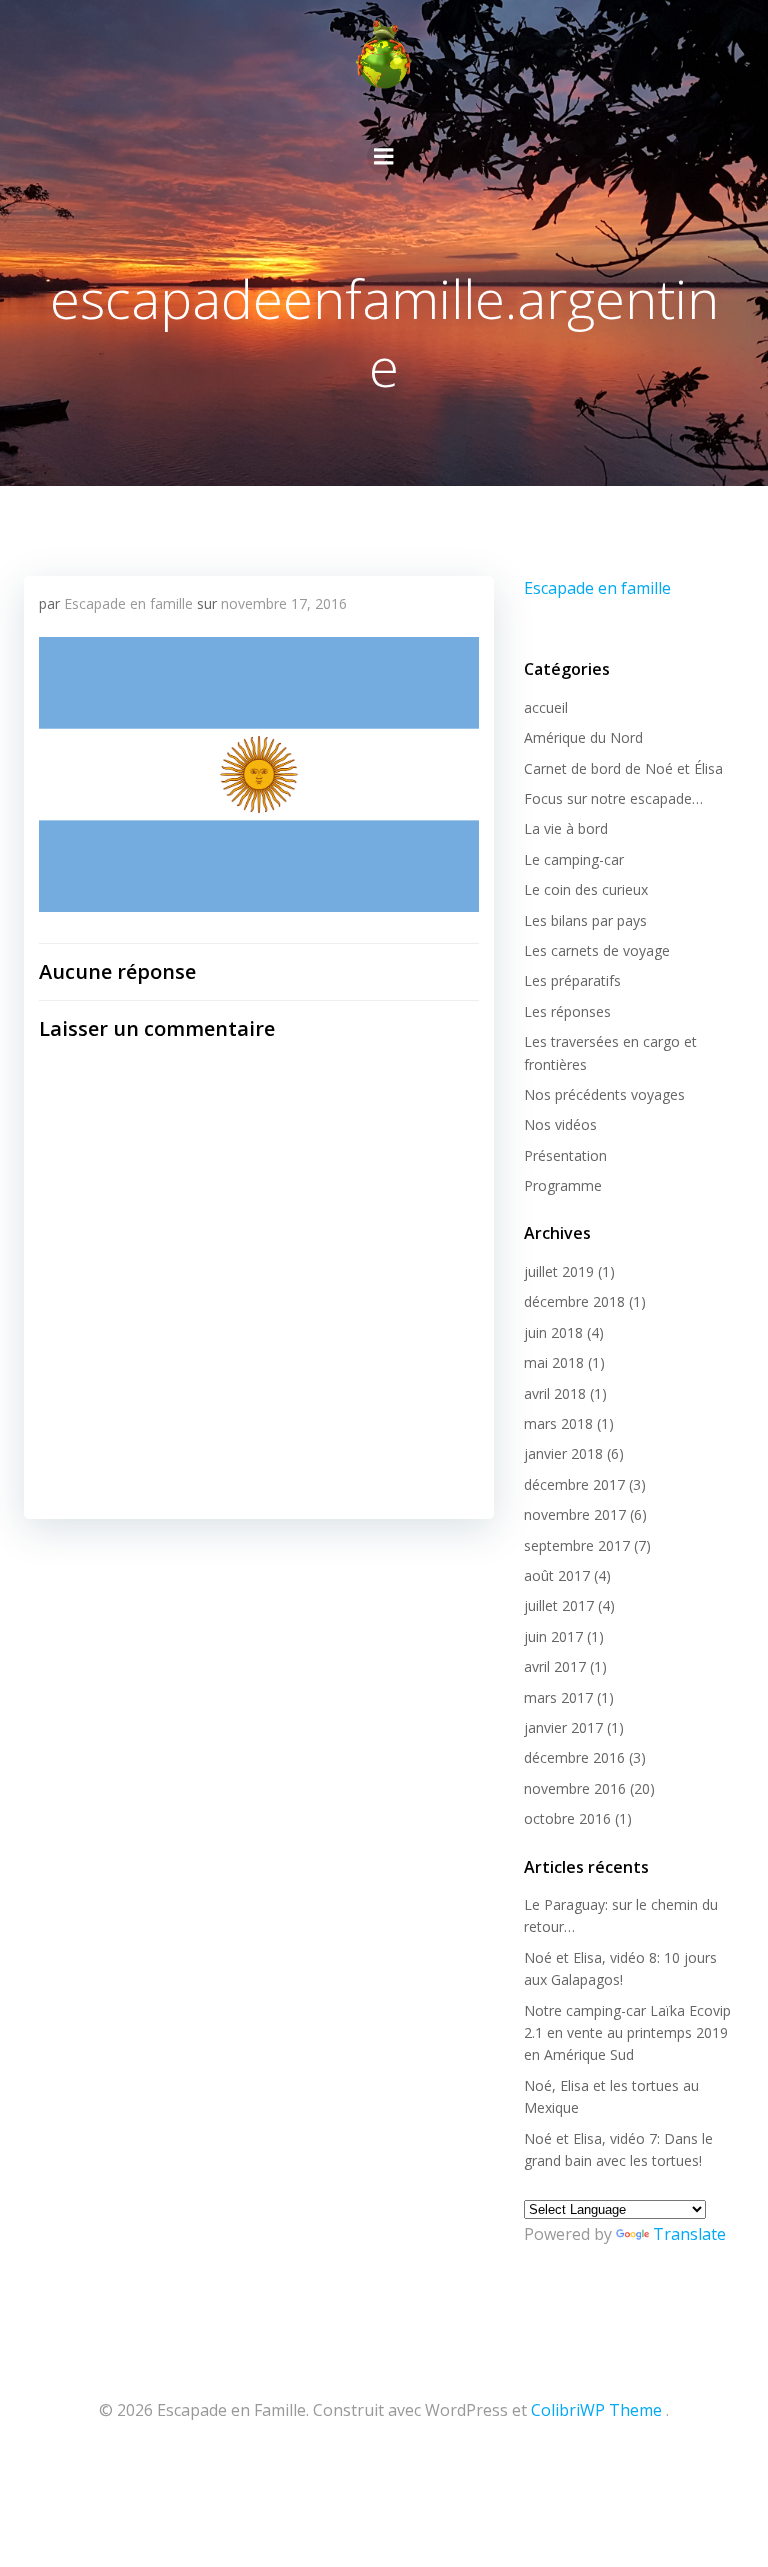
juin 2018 (553, 1332)
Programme (563, 1185)
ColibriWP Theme (596, 2410)
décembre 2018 (574, 1301)
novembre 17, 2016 (284, 603)
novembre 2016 (575, 1788)
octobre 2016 (567, 1818)
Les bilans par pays (585, 920)
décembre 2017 (574, 1484)
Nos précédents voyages (604, 1094)
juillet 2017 (559, 1605)
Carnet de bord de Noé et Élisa (623, 768)
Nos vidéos (560, 1124)
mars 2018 (558, 1423)
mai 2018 (554, 1362)
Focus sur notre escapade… (613, 798)
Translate (689, 2234)
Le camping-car (574, 859)
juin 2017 (553, 1636)
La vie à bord (566, 828)
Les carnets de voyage (597, 950)
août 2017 (557, 1575)
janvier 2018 (563, 1453)
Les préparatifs (572, 980)
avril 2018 (555, 1393)
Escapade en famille (128, 603)
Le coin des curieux (586, 889)
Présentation (565, 1155)
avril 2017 (555, 1666)
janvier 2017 (563, 1727)
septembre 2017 (577, 1545)
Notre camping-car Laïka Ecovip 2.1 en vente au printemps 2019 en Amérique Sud (627, 2033)
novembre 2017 (575, 1514)
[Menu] (384, 157)
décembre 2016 (574, 1757)
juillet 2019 (559, 1271)
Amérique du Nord (583, 737)
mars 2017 (558, 1697)
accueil (546, 707)
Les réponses (567, 1011)
